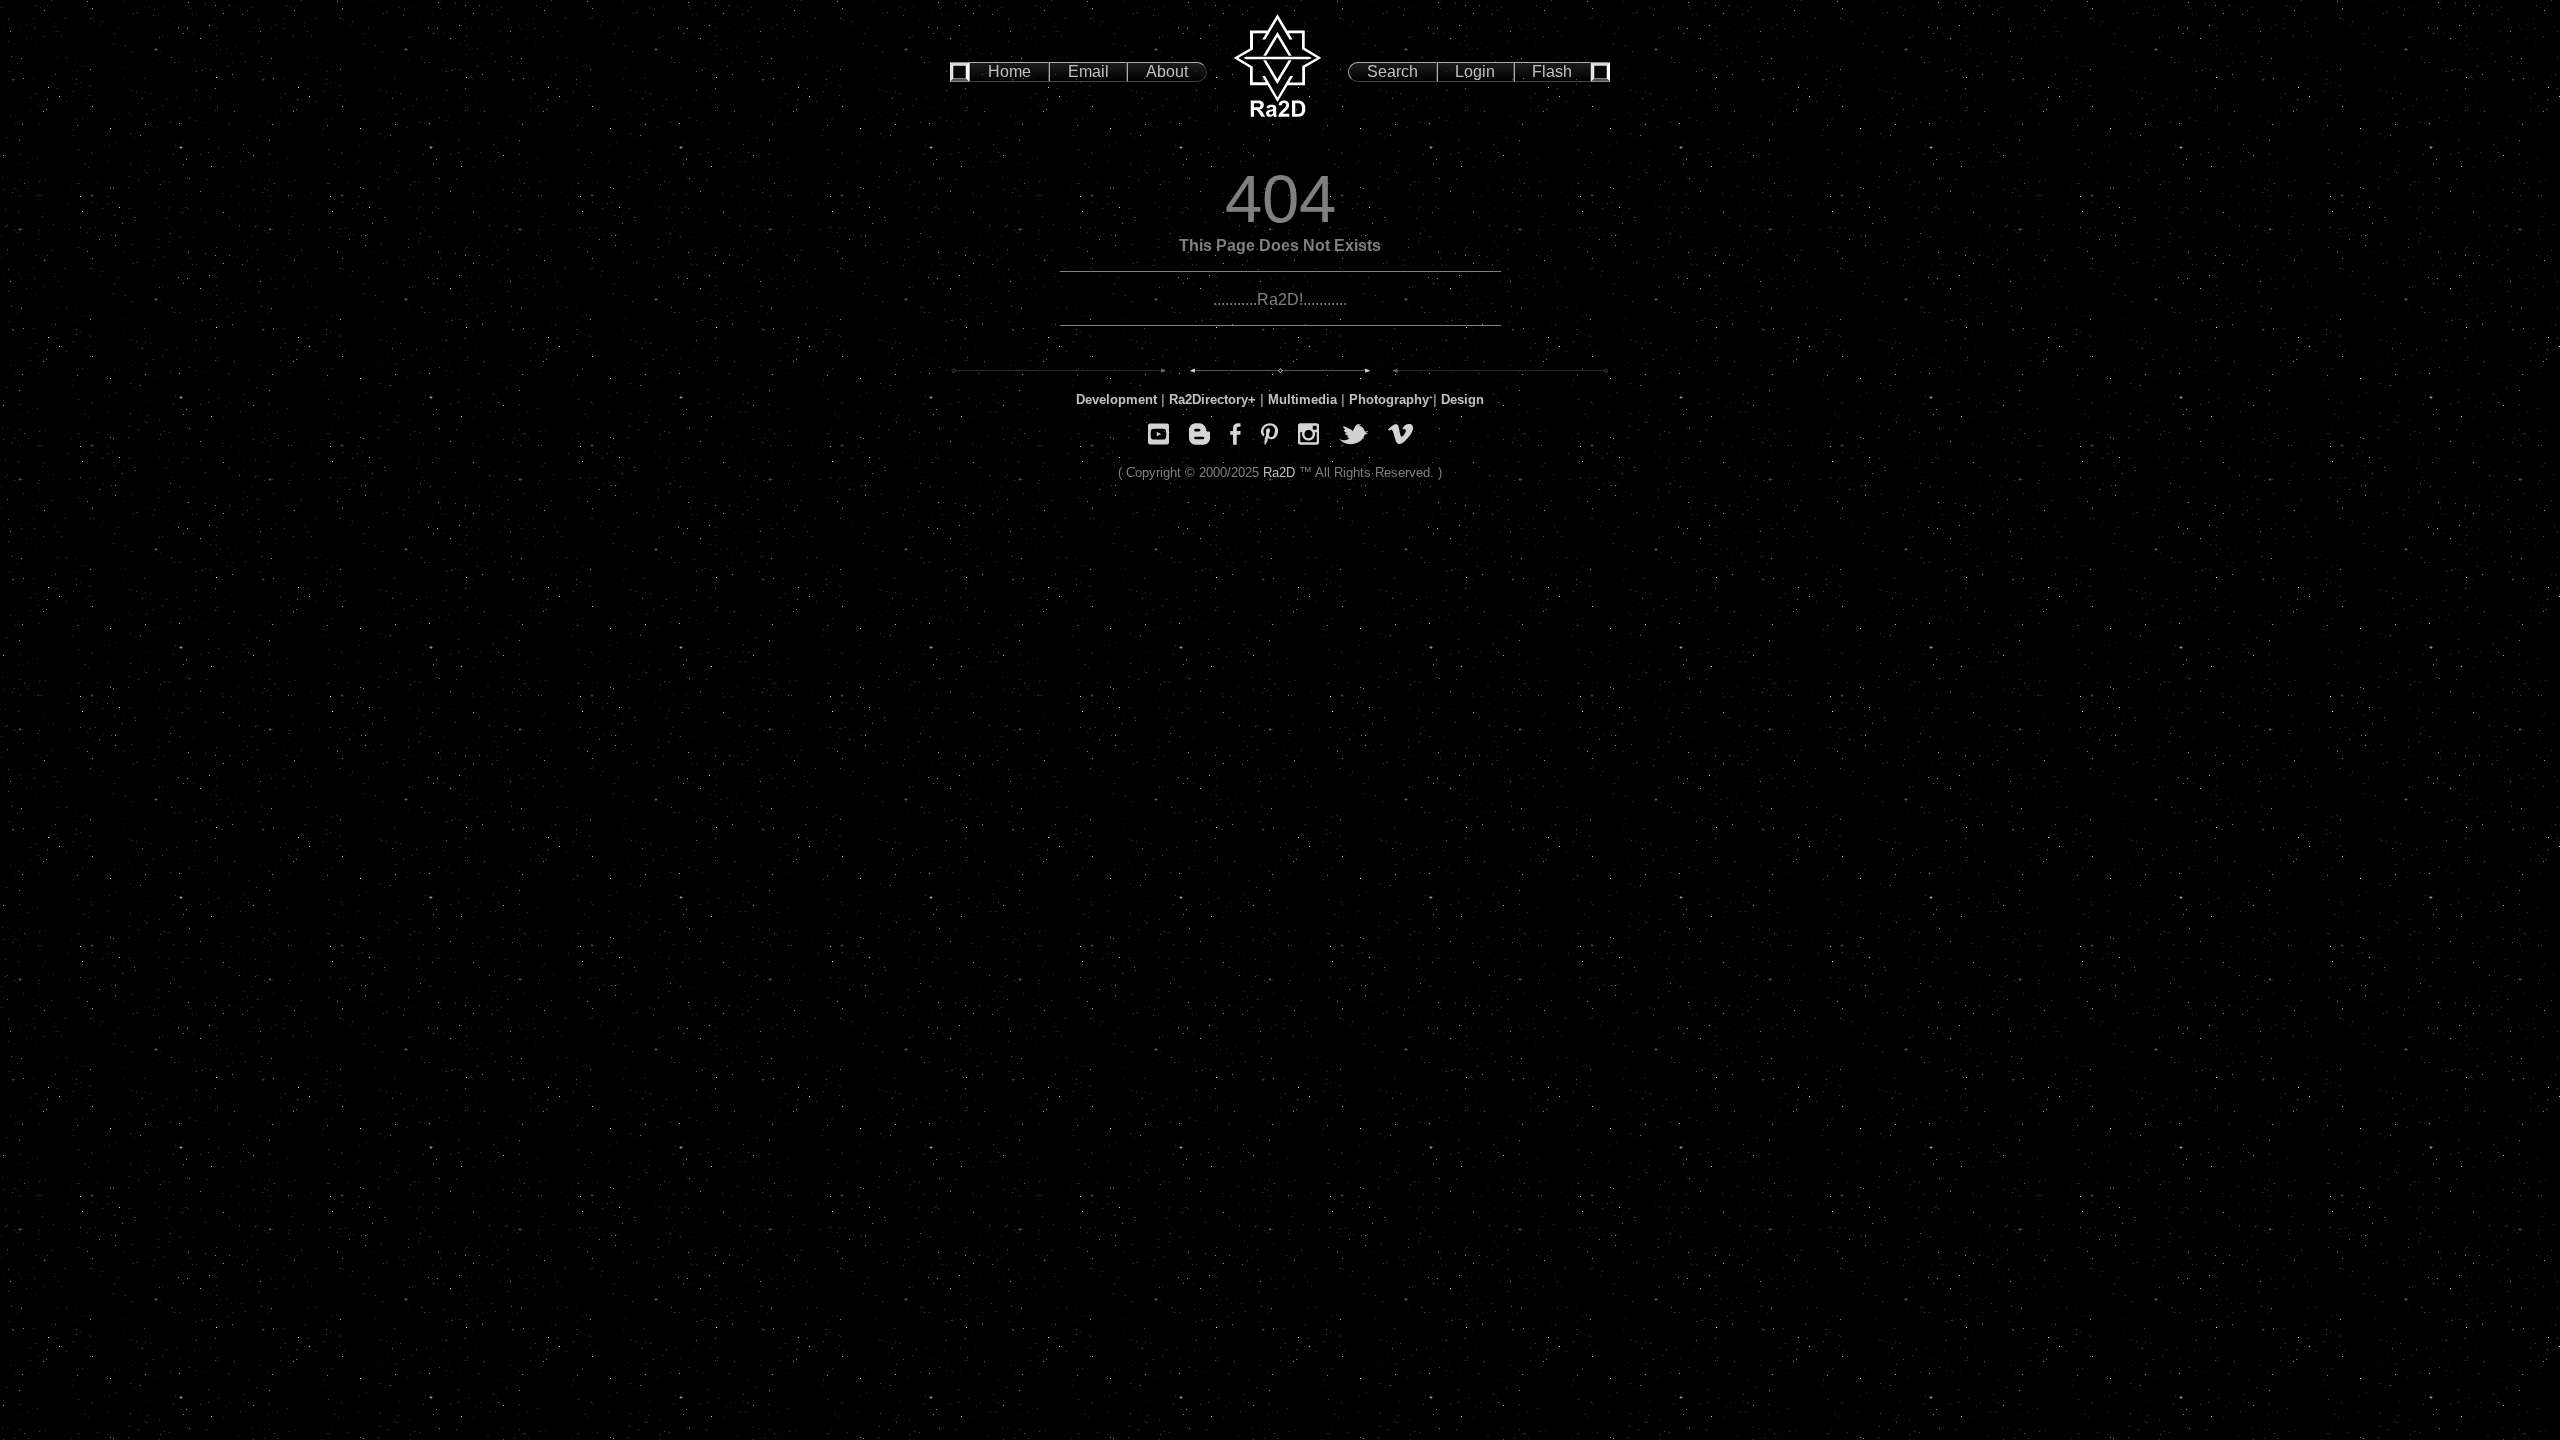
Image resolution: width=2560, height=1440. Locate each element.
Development (1116, 399)
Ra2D (1279, 472)
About (1167, 71)
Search (1392, 71)
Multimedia (1302, 399)
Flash (1552, 71)
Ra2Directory (1208, 399)
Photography (1389, 399)
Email (1088, 71)
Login (1475, 71)
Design (1462, 399)
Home (1009, 71)
